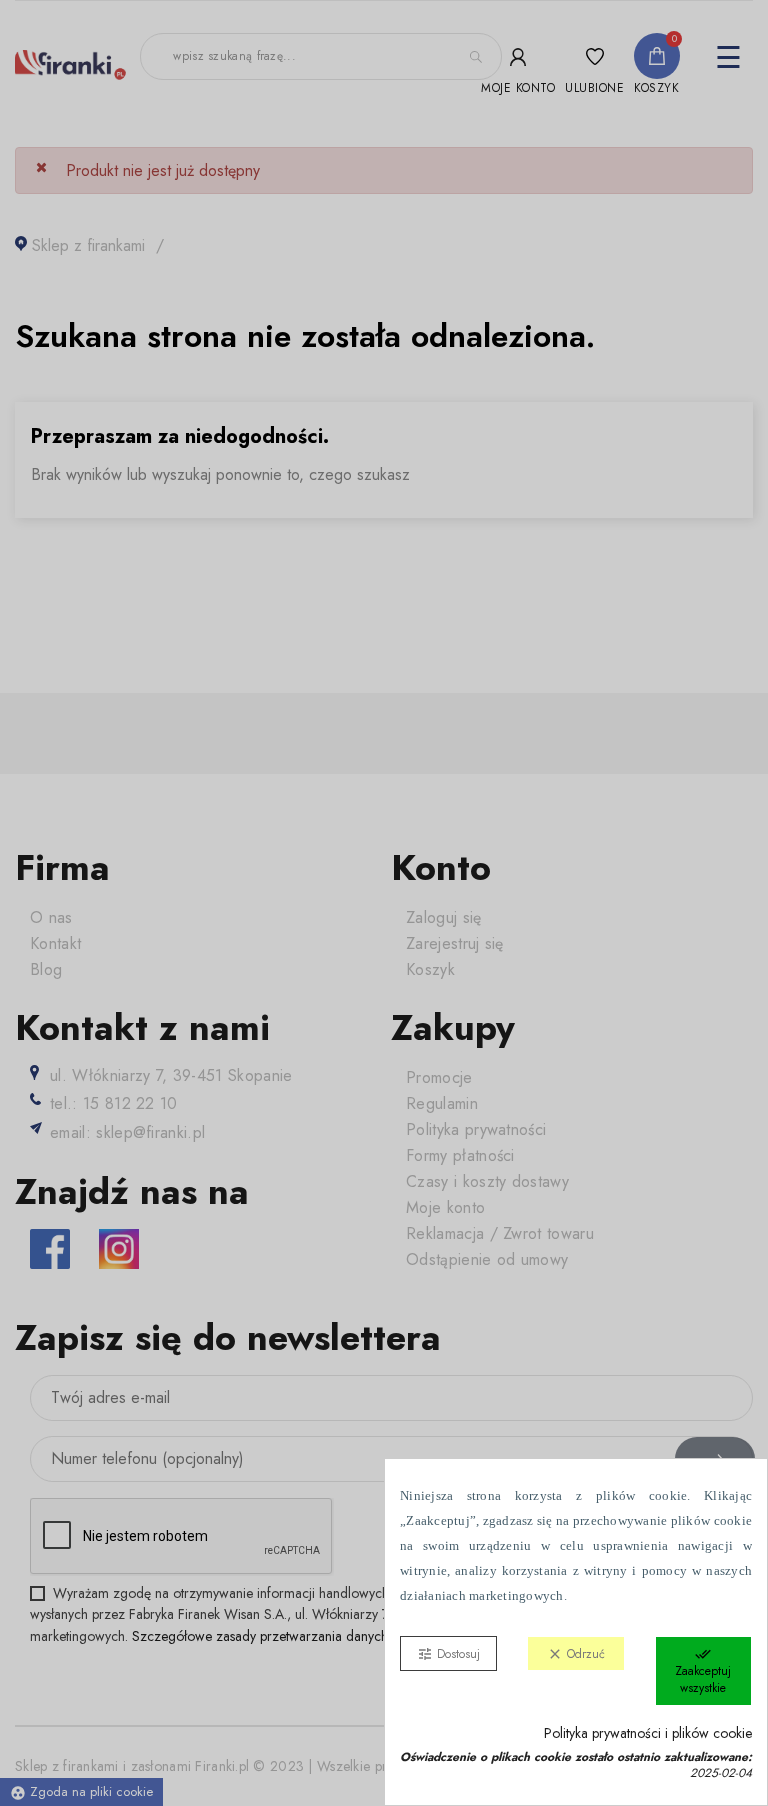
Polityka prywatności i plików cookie (648, 1733)
